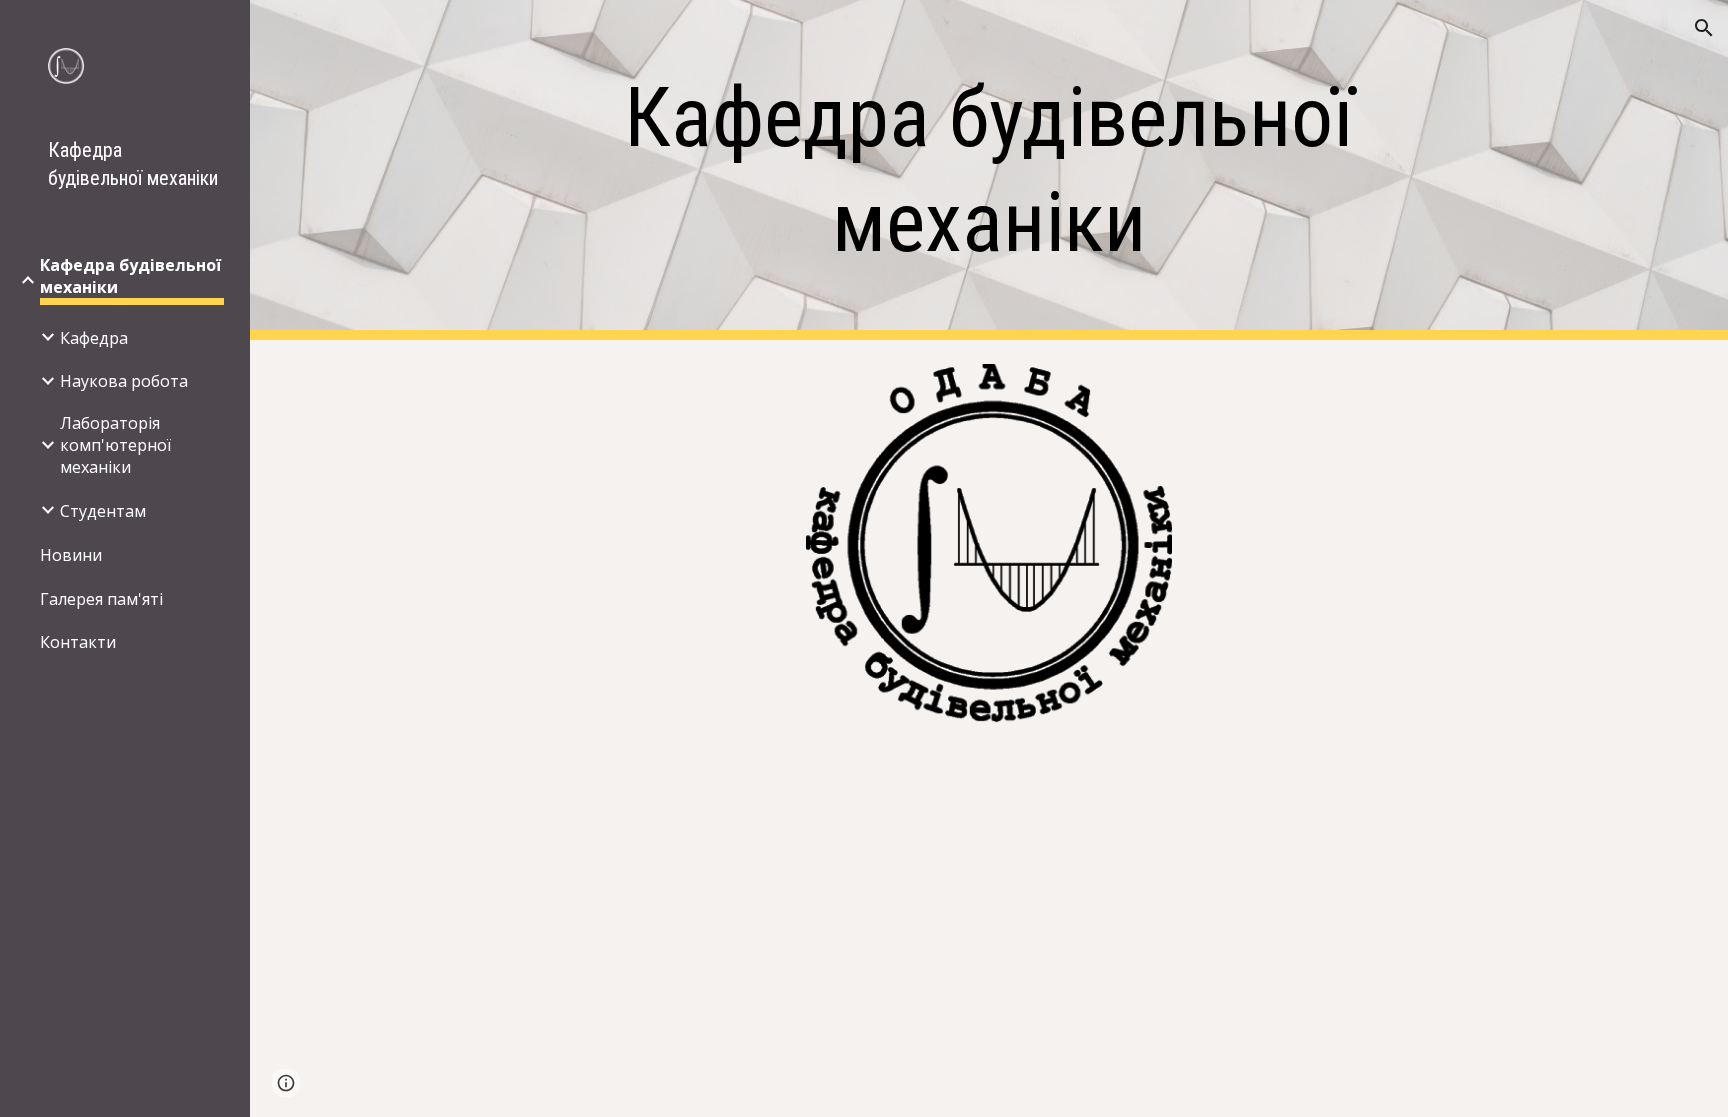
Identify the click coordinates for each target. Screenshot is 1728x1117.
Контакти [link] (78, 642)
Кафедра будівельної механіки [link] (130, 276)
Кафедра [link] (94, 338)
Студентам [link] (103, 511)
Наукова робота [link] (124, 381)
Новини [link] (71, 555)
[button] (1704, 28)
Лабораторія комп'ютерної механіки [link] (115, 445)
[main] (989, 170)
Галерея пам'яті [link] (101, 599)
